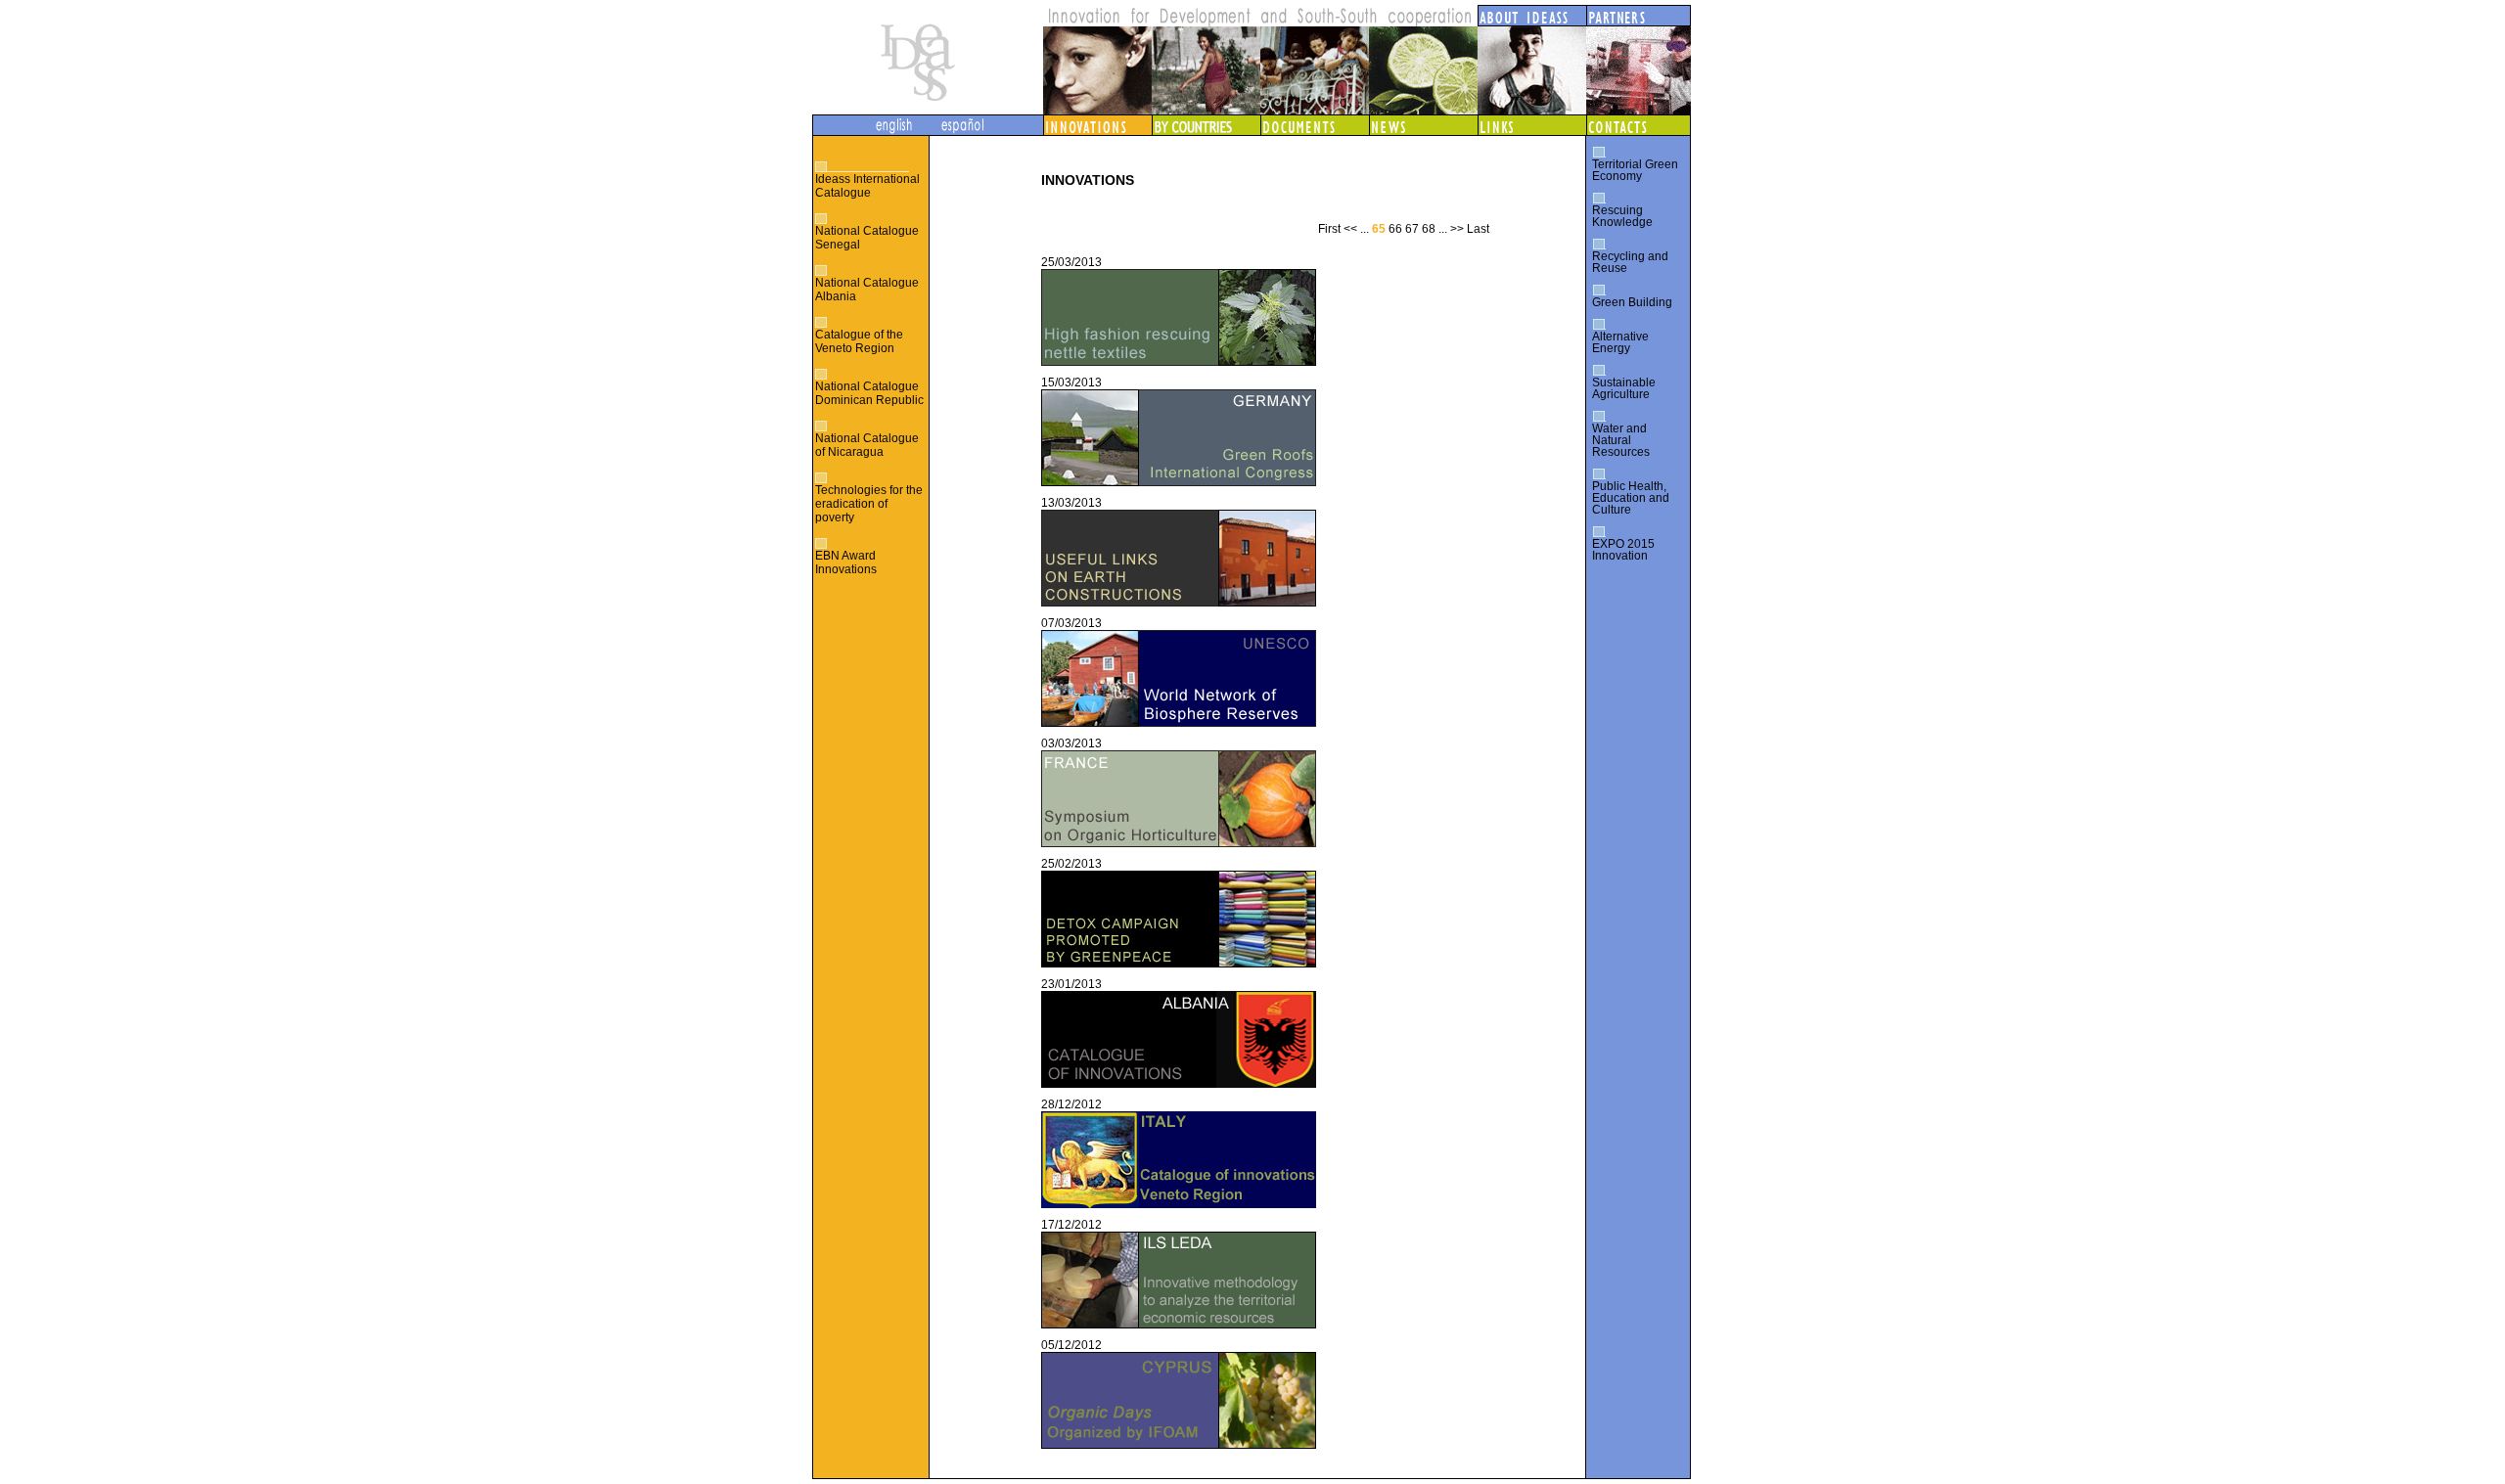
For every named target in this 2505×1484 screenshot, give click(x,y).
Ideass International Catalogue (867, 186)
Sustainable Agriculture (1624, 388)
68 (1429, 229)
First (1329, 229)
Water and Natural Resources (1621, 440)
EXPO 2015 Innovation (1623, 550)
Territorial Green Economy (1635, 170)
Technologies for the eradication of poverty (869, 504)
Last (1478, 229)
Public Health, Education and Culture (1631, 498)
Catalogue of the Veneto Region (859, 341)
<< (1350, 229)
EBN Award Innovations (846, 562)
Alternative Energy (1620, 342)
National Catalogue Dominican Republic (869, 393)
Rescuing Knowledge (1622, 216)
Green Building (1632, 302)
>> (1457, 229)
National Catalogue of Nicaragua (867, 445)
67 (1412, 229)
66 (1395, 229)
